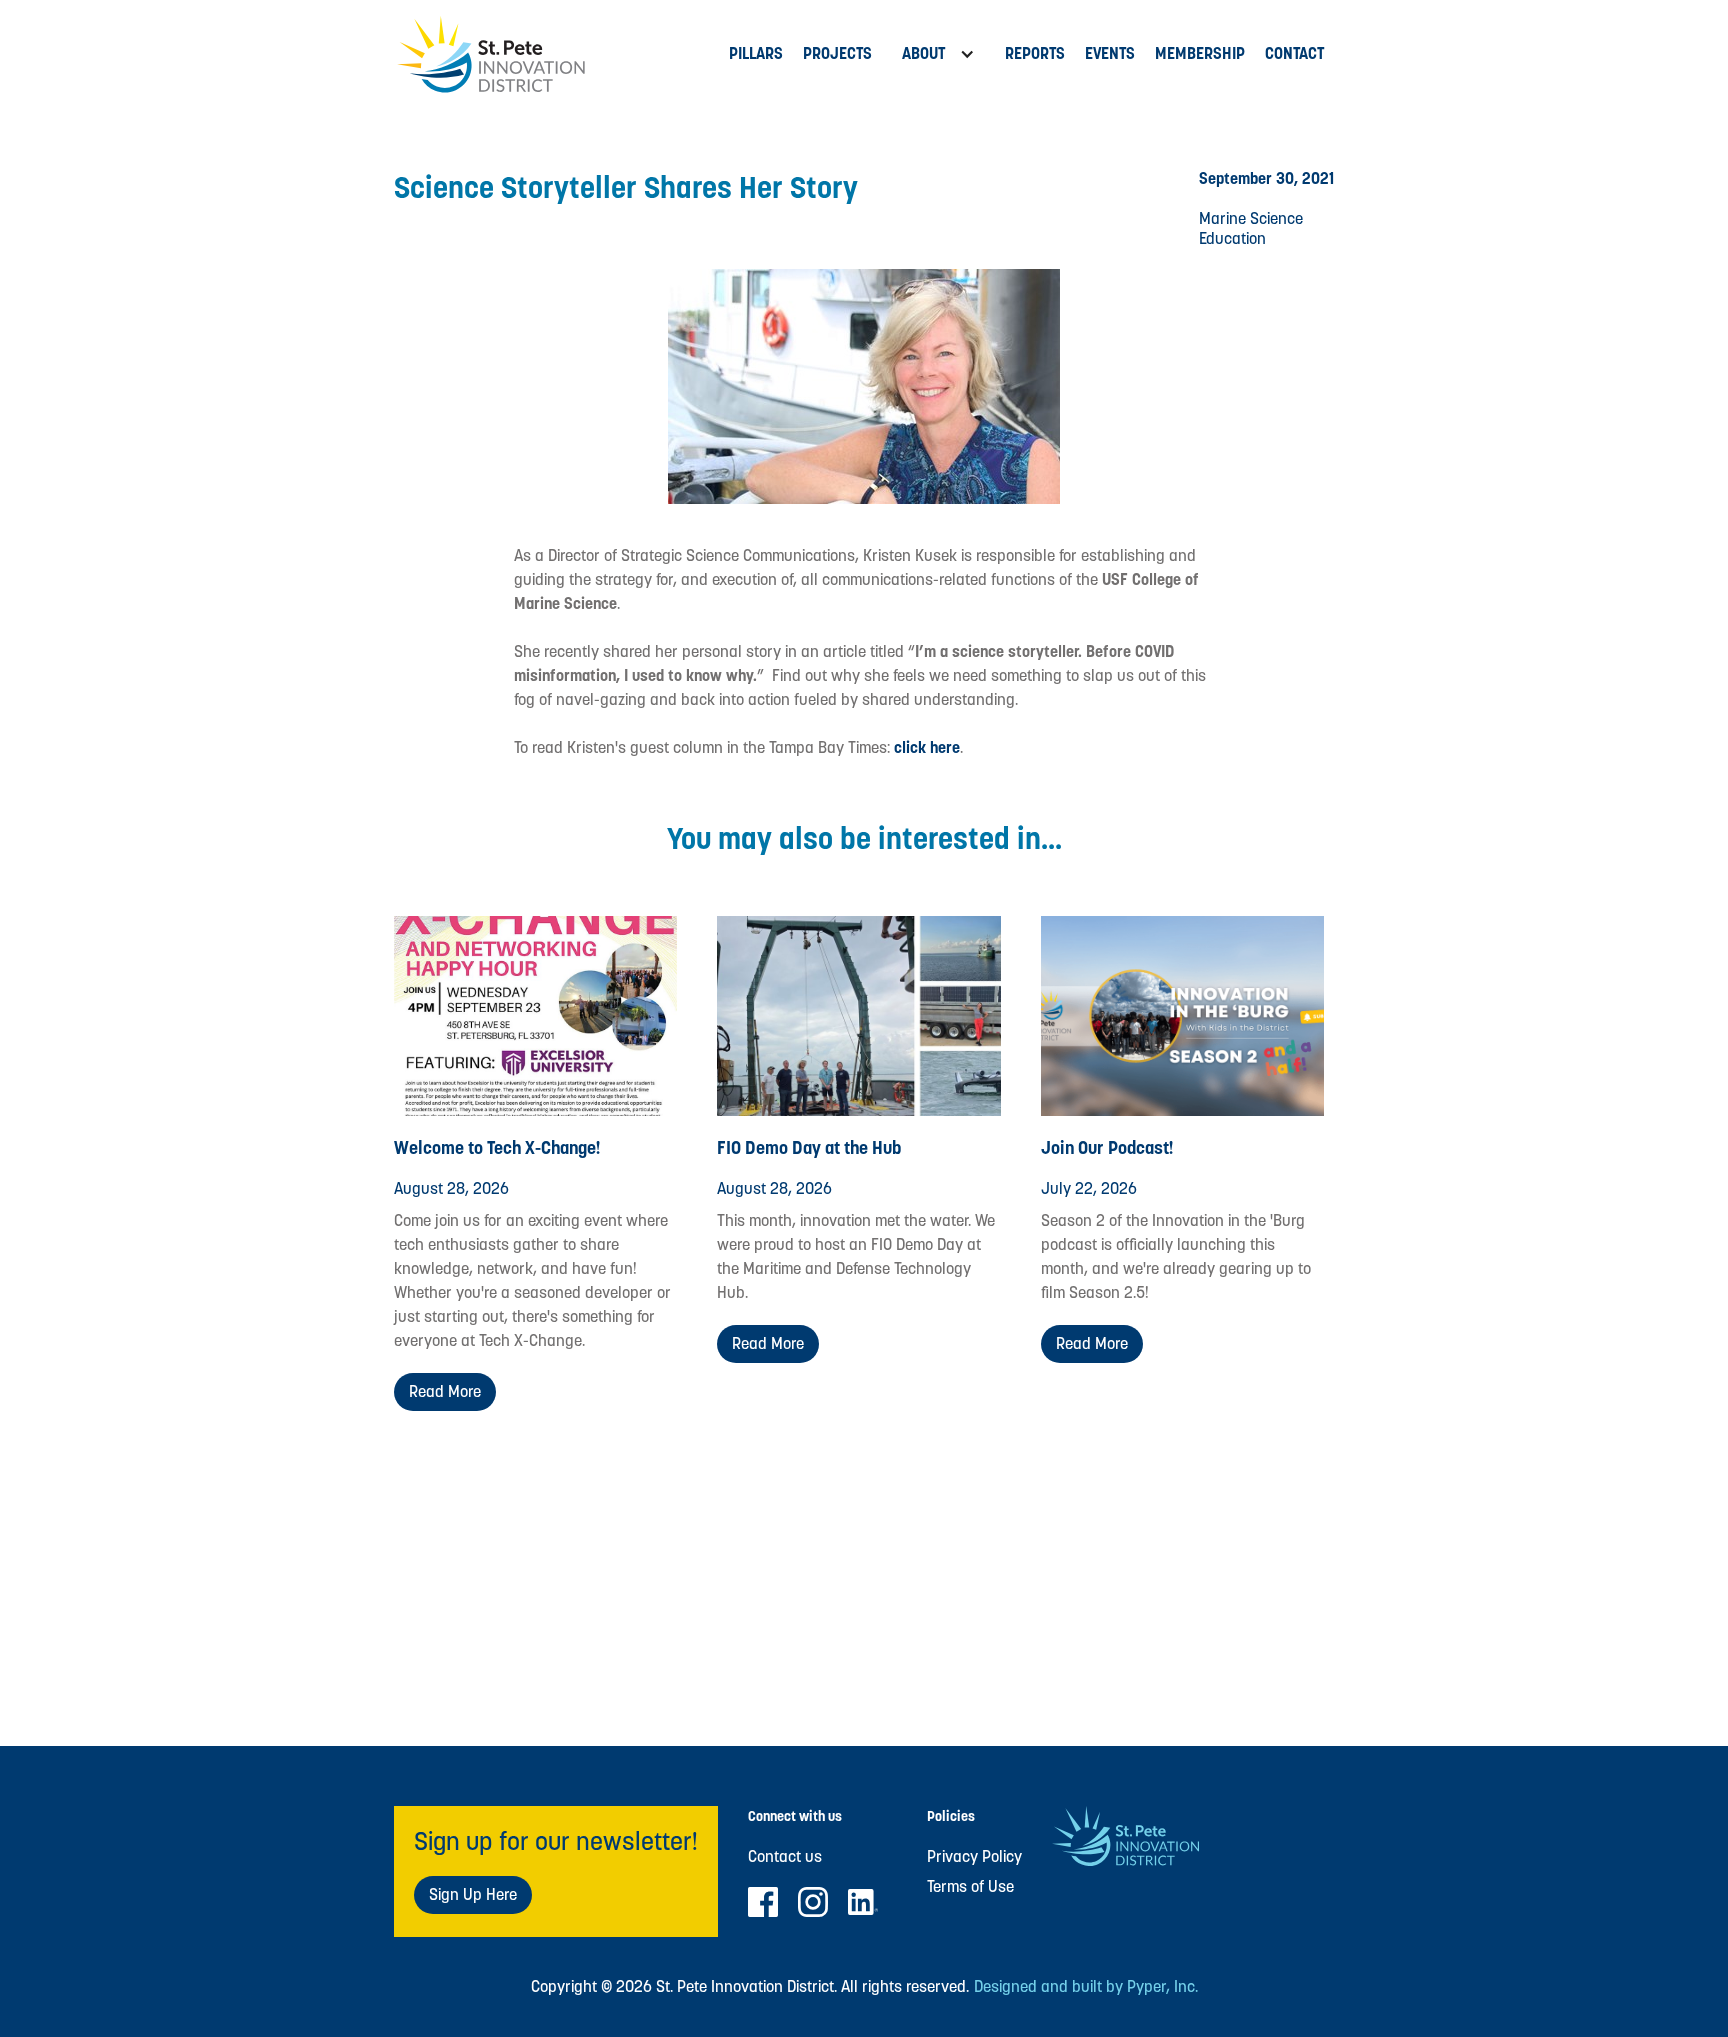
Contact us (785, 1857)
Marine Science (1251, 218)
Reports (1035, 53)
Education (1232, 238)
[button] (938, 54)
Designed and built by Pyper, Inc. (1086, 1987)
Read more (445, 1391)
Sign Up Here (473, 1894)
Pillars (756, 53)
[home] (556, 54)
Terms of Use (970, 1887)
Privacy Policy (974, 1857)
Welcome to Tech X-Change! (497, 1147)
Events (1110, 53)
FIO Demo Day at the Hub (809, 1147)
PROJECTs (837, 53)
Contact (1294, 53)
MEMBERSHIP (1200, 53)
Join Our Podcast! (1107, 1147)
